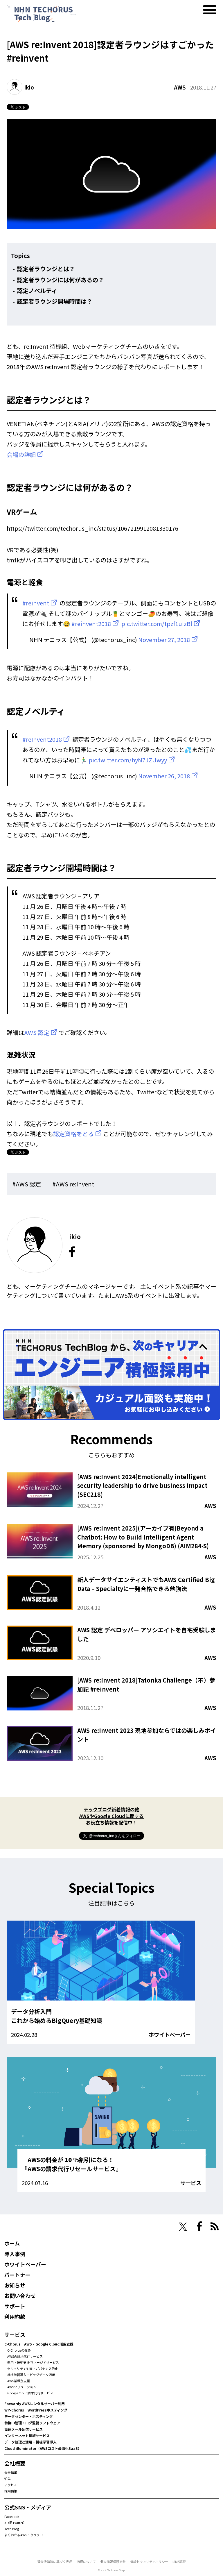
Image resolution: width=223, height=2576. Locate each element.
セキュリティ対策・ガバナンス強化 (33, 2368)
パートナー (17, 2275)
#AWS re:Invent (73, 1184)
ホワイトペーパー (170, 2035)
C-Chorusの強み (19, 2350)
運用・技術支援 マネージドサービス (33, 2362)
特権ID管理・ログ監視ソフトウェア (32, 2423)
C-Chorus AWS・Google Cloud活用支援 (39, 2344)
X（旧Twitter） (15, 2523)
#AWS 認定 (27, 1184)
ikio (29, 87)
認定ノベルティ (37, 291)
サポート (15, 2306)
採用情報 (11, 2491)
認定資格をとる (73, 1134)
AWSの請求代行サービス (25, 2356)
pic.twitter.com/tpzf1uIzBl (157, 624)
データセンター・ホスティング (29, 2416)
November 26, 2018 (164, 776)
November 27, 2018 (164, 640)
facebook (72, 1252)
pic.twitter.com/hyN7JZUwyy (128, 760)
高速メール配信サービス (24, 2429)
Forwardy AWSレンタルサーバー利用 (35, 2404)
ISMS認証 (179, 2561)
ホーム (12, 2243)
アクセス (11, 2485)
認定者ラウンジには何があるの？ (60, 280)
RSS (215, 2226)
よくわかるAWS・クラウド (24, 2535)
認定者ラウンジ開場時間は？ (55, 301)
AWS (180, 87)
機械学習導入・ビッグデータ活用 (31, 2375)
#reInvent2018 (42, 739)
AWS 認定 (37, 1033)
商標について (86, 2561)
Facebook (12, 2516)
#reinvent (36, 603)
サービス (191, 2183)
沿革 (8, 2479)
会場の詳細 (21, 454)
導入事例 (15, 2254)
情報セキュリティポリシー (149, 2561)
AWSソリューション (22, 2387)
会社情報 (11, 2473)
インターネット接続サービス (27, 2435)
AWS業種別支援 (19, 2381)
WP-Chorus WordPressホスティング (36, 2410)
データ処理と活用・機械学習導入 (30, 2442)
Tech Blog (12, 2529)
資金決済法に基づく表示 (55, 2561)
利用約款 (15, 2316)
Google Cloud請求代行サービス (30, 2393)
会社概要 (15, 2463)
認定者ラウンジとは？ (46, 269)
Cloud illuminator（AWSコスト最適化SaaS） (43, 2448)
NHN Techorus (25, 2226)
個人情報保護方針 (113, 2561)
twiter (183, 2227)
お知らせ (15, 2285)
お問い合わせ (20, 2296)
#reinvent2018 (91, 624)
